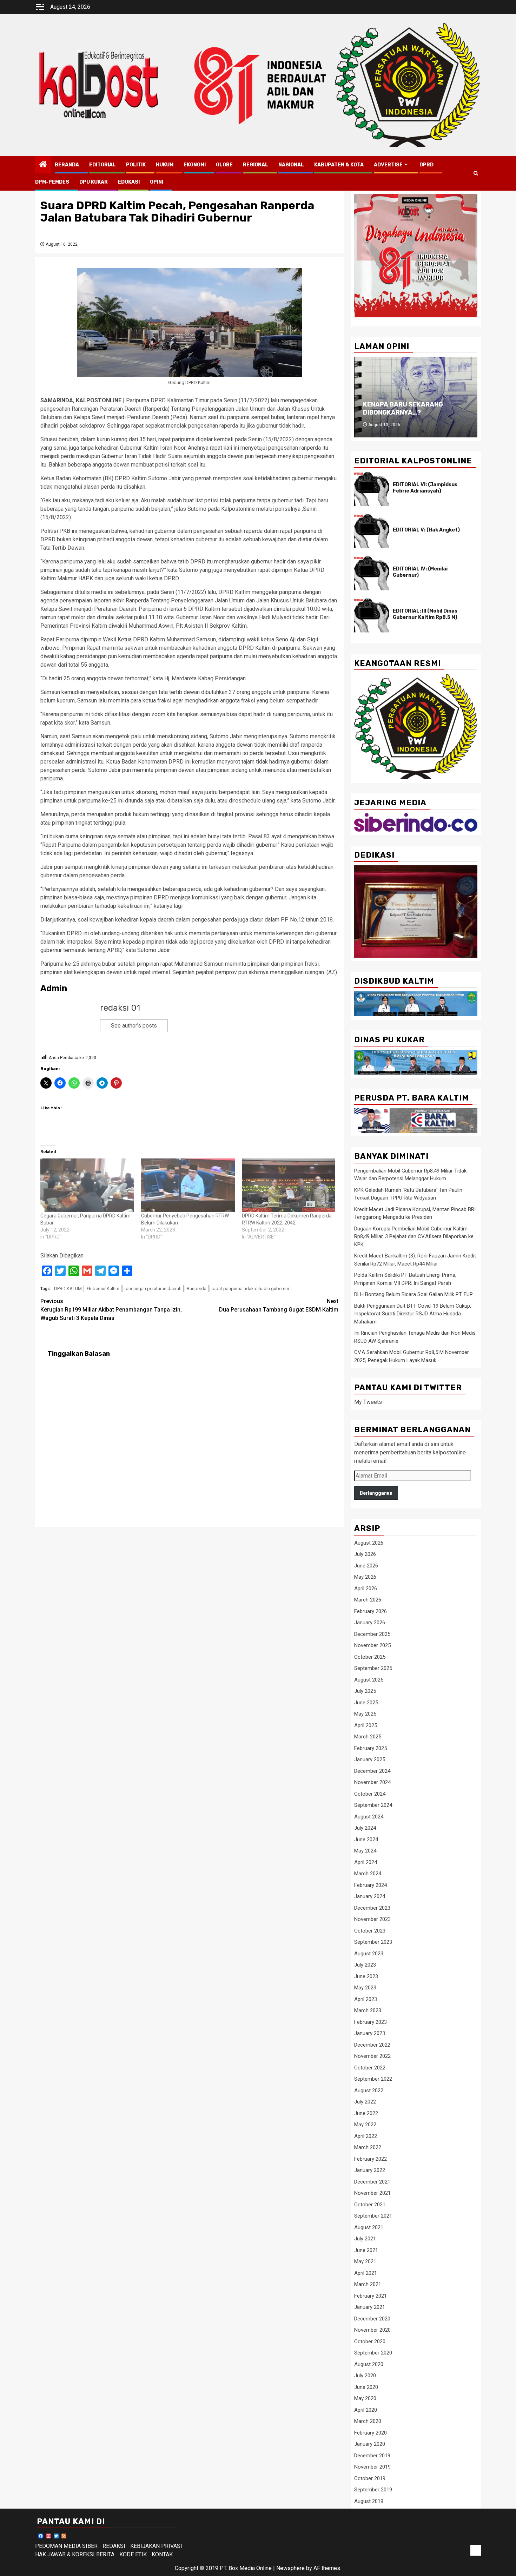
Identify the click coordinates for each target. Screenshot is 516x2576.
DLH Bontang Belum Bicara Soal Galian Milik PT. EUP (414, 1294)
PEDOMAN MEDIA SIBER (66, 2546)
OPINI (157, 182)
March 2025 (368, 1737)
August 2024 (369, 1817)
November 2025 (372, 1645)
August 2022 (369, 2090)
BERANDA (67, 165)
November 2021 (372, 2193)
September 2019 (373, 2490)
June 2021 (366, 2250)
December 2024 (372, 1771)
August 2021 (369, 2227)
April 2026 (366, 1588)
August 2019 (369, 2501)
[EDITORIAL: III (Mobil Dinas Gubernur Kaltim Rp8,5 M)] (372, 615)
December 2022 (372, 2045)
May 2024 (365, 1851)
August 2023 (369, 1954)
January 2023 (370, 2033)
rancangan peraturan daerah (153, 1289)
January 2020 (370, 2444)
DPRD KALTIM (68, 1289)
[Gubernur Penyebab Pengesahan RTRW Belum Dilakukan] (188, 1185)
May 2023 (365, 1988)
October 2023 (370, 1931)
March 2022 (368, 2147)
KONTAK (162, 2554)
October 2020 (370, 2341)
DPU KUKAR (94, 182)
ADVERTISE (388, 165)
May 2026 (365, 1577)
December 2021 (372, 2182)
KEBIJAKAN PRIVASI (156, 2546)
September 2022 (373, 2079)
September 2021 (373, 2216)
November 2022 (372, 2056)
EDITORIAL (102, 165)
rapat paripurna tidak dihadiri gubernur (250, 1289)
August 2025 (369, 1680)
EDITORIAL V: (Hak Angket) (426, 530)
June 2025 (366, 1703)
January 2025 (370, 1759)
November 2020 (372, 2330)
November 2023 (372, 1919)
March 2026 (368, 1600)
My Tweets (368, 1402)
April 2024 (366, 1862)
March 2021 (368, 2284)
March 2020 (368, 2421)
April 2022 (366, 2136)
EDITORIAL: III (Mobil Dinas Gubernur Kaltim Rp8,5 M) (425, 614)
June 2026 (366, 1566)
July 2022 (365, 2102)
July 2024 (365, 1828)
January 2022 (370, 2170)
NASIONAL (291, 165)
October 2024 (370, 1794)
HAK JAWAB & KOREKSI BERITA (75, 2554)
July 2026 (365, 1554)
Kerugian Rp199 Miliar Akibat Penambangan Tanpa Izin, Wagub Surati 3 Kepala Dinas (111, 1310)
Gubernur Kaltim (103, 1289)
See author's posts (134, 1026)
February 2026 (371, 1611)
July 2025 (365, 1691)
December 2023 (372, 1908)
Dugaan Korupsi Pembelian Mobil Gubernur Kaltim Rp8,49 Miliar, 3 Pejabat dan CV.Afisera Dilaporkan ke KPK (414, 1237)
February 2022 (371, 2159)
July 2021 (365, 2239)
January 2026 (370, 1623)
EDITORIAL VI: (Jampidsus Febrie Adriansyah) (425, 488)
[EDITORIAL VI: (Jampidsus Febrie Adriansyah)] (372, 489)
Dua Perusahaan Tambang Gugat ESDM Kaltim (279, 1305)
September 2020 (373, 2353)
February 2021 (371, 2296)
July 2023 (365, 1965)
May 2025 (365, 1714)
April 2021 (366, 2273)
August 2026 (369, 1543)
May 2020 (365, 2398)
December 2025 (372, 1634)
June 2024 (366, 1839)
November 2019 (372, 2467)
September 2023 (373, 1942)
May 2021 (365, 2261)
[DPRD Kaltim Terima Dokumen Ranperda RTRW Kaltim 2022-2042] (289, 1185)
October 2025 (370, 1657)
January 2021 (370, 2307)
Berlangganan (376, 1493)
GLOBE (224, 165)
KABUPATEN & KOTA (339, 165)
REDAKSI (114, 2546)
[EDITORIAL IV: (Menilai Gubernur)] (372, 573)
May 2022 (365, 2125)
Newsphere (290, 2568)
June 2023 (366, 1976)
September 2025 (373, 1668)
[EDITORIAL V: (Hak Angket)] (372, 531)
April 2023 (366, 1999)
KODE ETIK (133, 2554)
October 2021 (370, 2205)
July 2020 (365, 2376)
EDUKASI (129, 182)
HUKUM (165, 165)
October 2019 (370, 2478)
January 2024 (370, 1896)
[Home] (43, 165)
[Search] (476, 173)
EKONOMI (195, 165)
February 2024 (371, 1885)
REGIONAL (256, 165)
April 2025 (366, 1725)
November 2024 (372, 1782)
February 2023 (371, 2022)
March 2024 (368, 1874)
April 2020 (366, 2410)
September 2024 (373, 1805)
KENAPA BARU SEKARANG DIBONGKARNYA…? (403, 408)
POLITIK (136, 165)
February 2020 (371, 2433)
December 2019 (372, 2456)
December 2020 (372, 2319)
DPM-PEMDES (52, 182)
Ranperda (197, 1289)
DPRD (426, 165)
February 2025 (371, 1748)
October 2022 (370, 2068)
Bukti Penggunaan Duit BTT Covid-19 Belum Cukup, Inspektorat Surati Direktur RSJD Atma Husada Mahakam (413, 1314)
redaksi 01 (120, 1008)
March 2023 (368, 2010)
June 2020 (366, 2387)
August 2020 (369, 2364)
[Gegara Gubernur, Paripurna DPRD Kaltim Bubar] (87, 1185)
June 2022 (366, 2113)
